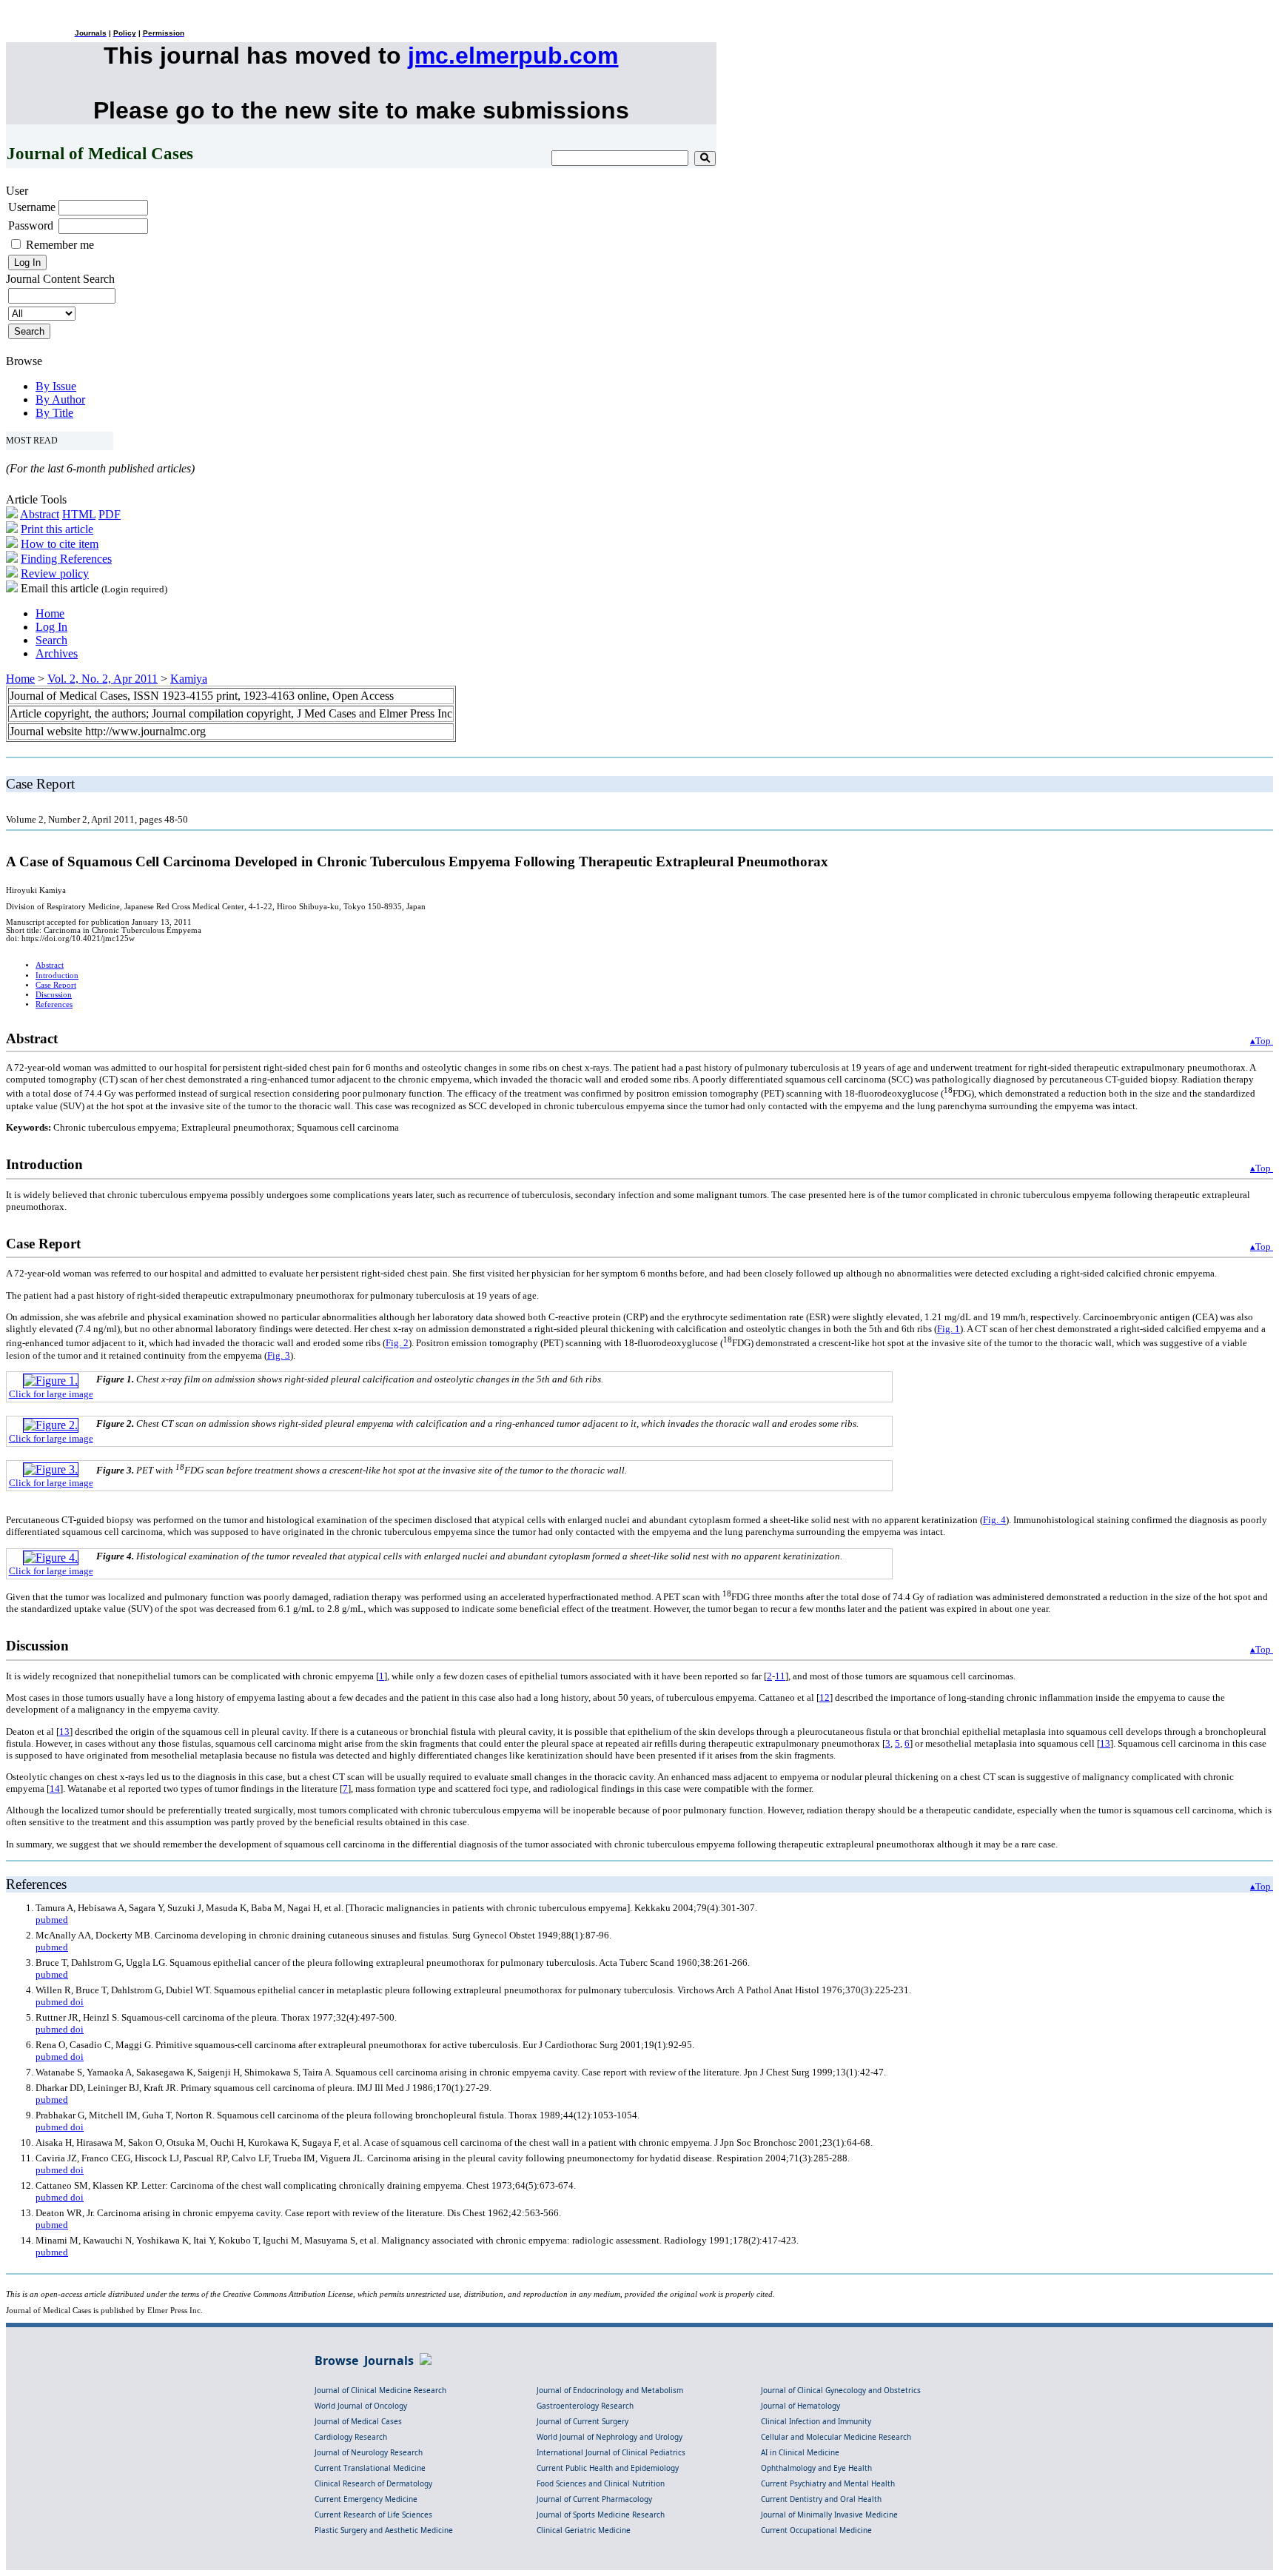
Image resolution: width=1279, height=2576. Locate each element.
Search (51, 640)
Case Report (56, 985)
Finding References (66, 559)
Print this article (57, 529)
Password (31, 225)
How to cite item (60, 544)
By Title (54, 413)
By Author (60, 399)
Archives (57, 653)
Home (50, 613)
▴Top (1262, 1041)
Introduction (57, 976)
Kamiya (189, 679)
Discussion (54, 995)
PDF (110, 514)
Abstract (40, 514)
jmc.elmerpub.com (513, 56)
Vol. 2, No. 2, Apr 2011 (103, 679)
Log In (51, 627)
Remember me (60, 245)
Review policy (55, 573)
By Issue (56, 386)
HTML (79, 514)
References (54, 1004)
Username (32, 207)
